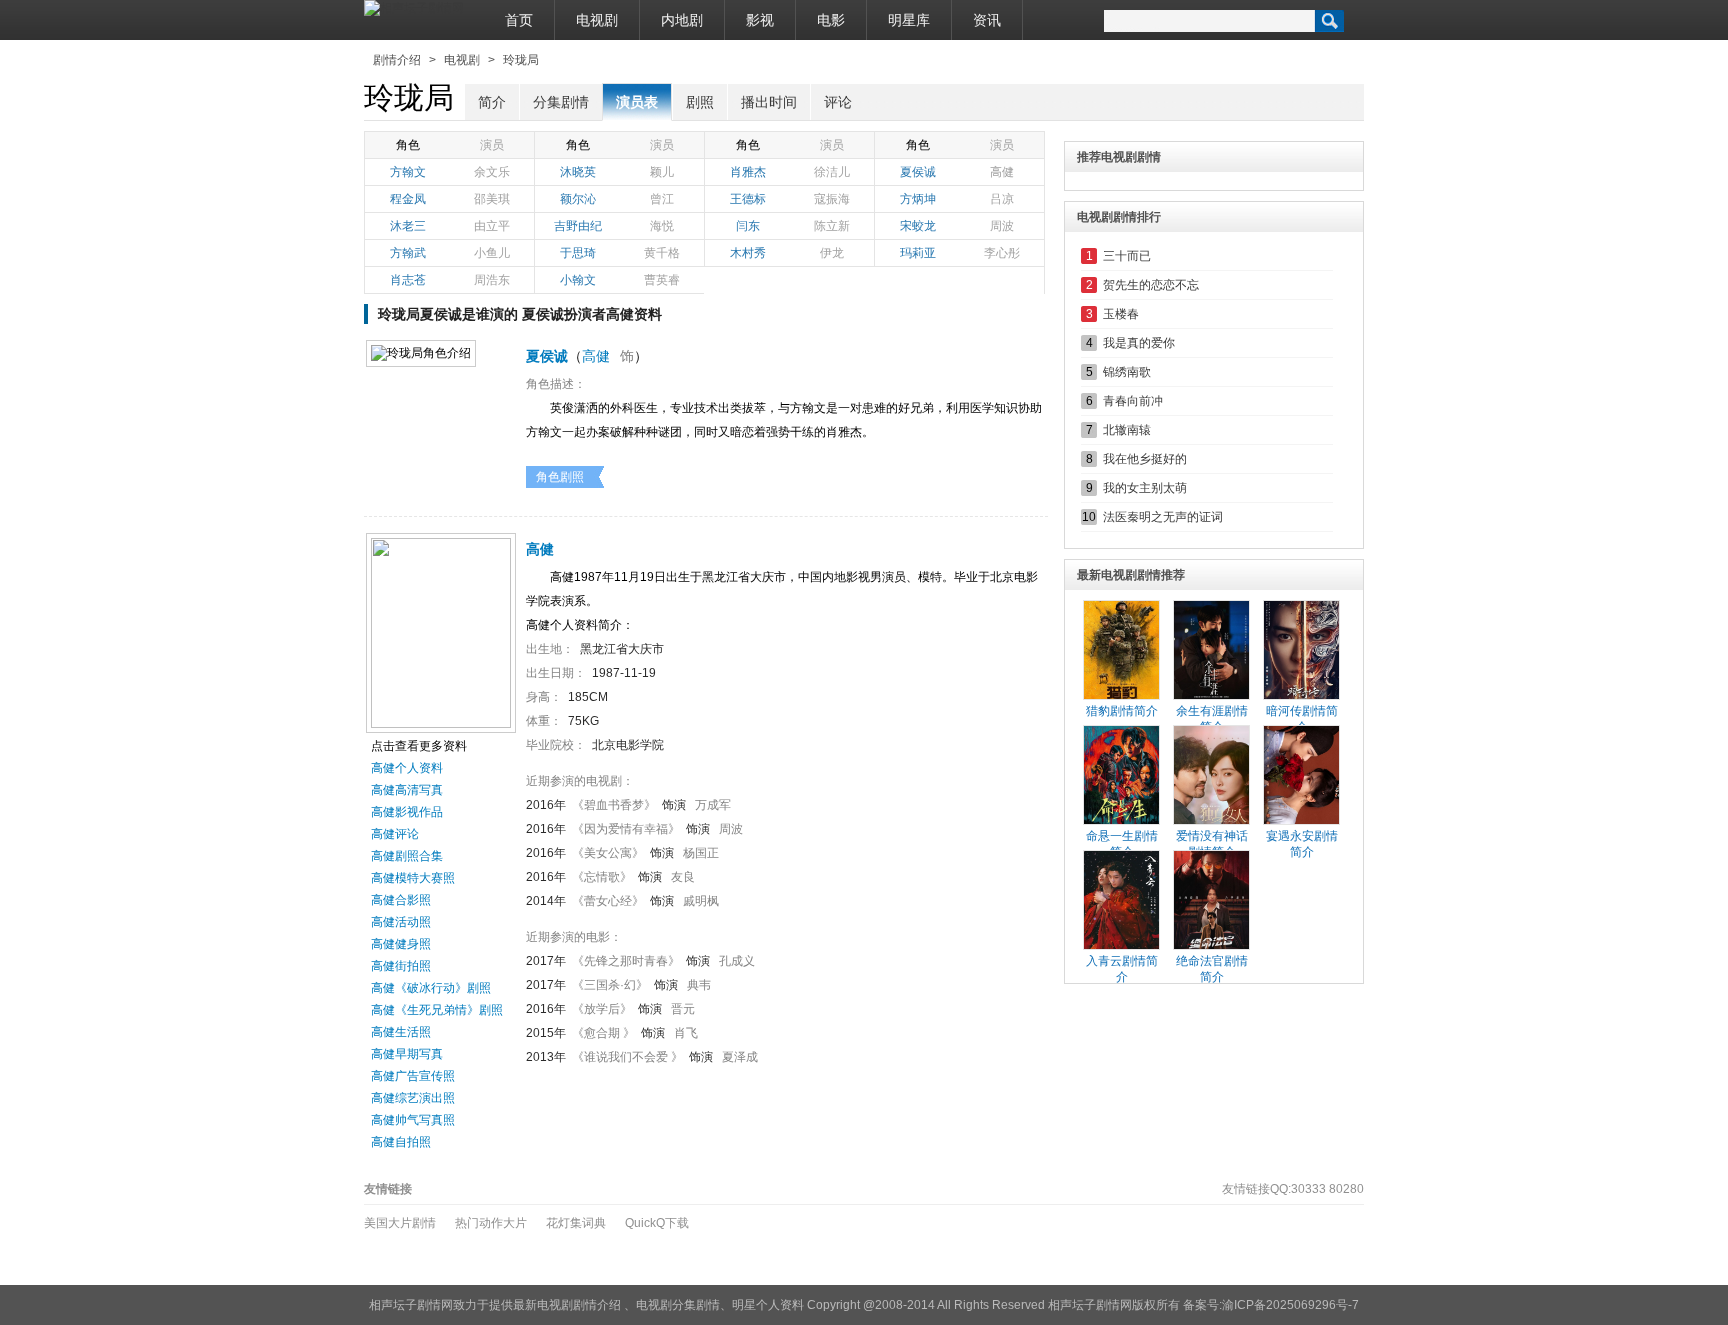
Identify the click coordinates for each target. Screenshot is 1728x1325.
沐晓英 (578, 172)
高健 (1002, 172)
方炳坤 (918, 199)
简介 (492, 102)
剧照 (700, 102)
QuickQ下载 (657, 1223)
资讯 (987, 20)
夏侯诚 (918, 172)
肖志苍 (408, 280)
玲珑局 (521, 60)
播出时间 (769, 102)
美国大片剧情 (400, 1223)
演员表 (637, 102)
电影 (831, 20)
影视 (760, 20)
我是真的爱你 (1139, 343)
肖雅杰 (748, 172)
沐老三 (408, 226)
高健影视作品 (407, 812)
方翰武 (408, 253)
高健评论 (395, 834)
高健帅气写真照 (413, 1120)
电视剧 (597, 20)
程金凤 (408, 199)
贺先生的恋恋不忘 (1151, 285)
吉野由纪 (578, 226)
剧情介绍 (397, 60)
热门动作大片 (491, 1223)
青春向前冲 (1133, 401)
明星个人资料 (768, 1305)
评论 (838, 102)
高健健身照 (401, 944)
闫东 (748, 226)
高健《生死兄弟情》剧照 (437, 1010)
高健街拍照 (401, 966)
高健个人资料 (407, 768)
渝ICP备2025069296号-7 (1290, 1305)
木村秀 (748, 253)
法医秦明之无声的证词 (1163, 517)
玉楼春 (1121, 314)
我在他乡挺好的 (1145, 459)
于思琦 (578, 253)
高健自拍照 (401, 1142)
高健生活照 (401, 1032)
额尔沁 (578, 199)
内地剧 (682, 20)
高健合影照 (401, 900)
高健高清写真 (407, 790)
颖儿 (662, 172)
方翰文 (408, 172)
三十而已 (1127, 256)
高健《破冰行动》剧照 (431, 988)
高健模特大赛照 (413, 878)
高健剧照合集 (407, 856)
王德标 (748, 199)
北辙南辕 (1127, 430)
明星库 (909, 20)
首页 (519, 20)
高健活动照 (401, 922)
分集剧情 (561, 102)
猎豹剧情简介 (1122, 711)
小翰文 (578, 280)
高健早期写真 (407, 1054)
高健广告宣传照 (413, 1076)
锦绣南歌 (1127, 372)
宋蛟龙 (918, 226)
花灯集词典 (576, 1223)
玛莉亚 (918, 253)
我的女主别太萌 (1145, 488)
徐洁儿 (832, 172)
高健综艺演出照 (413, 1098)
